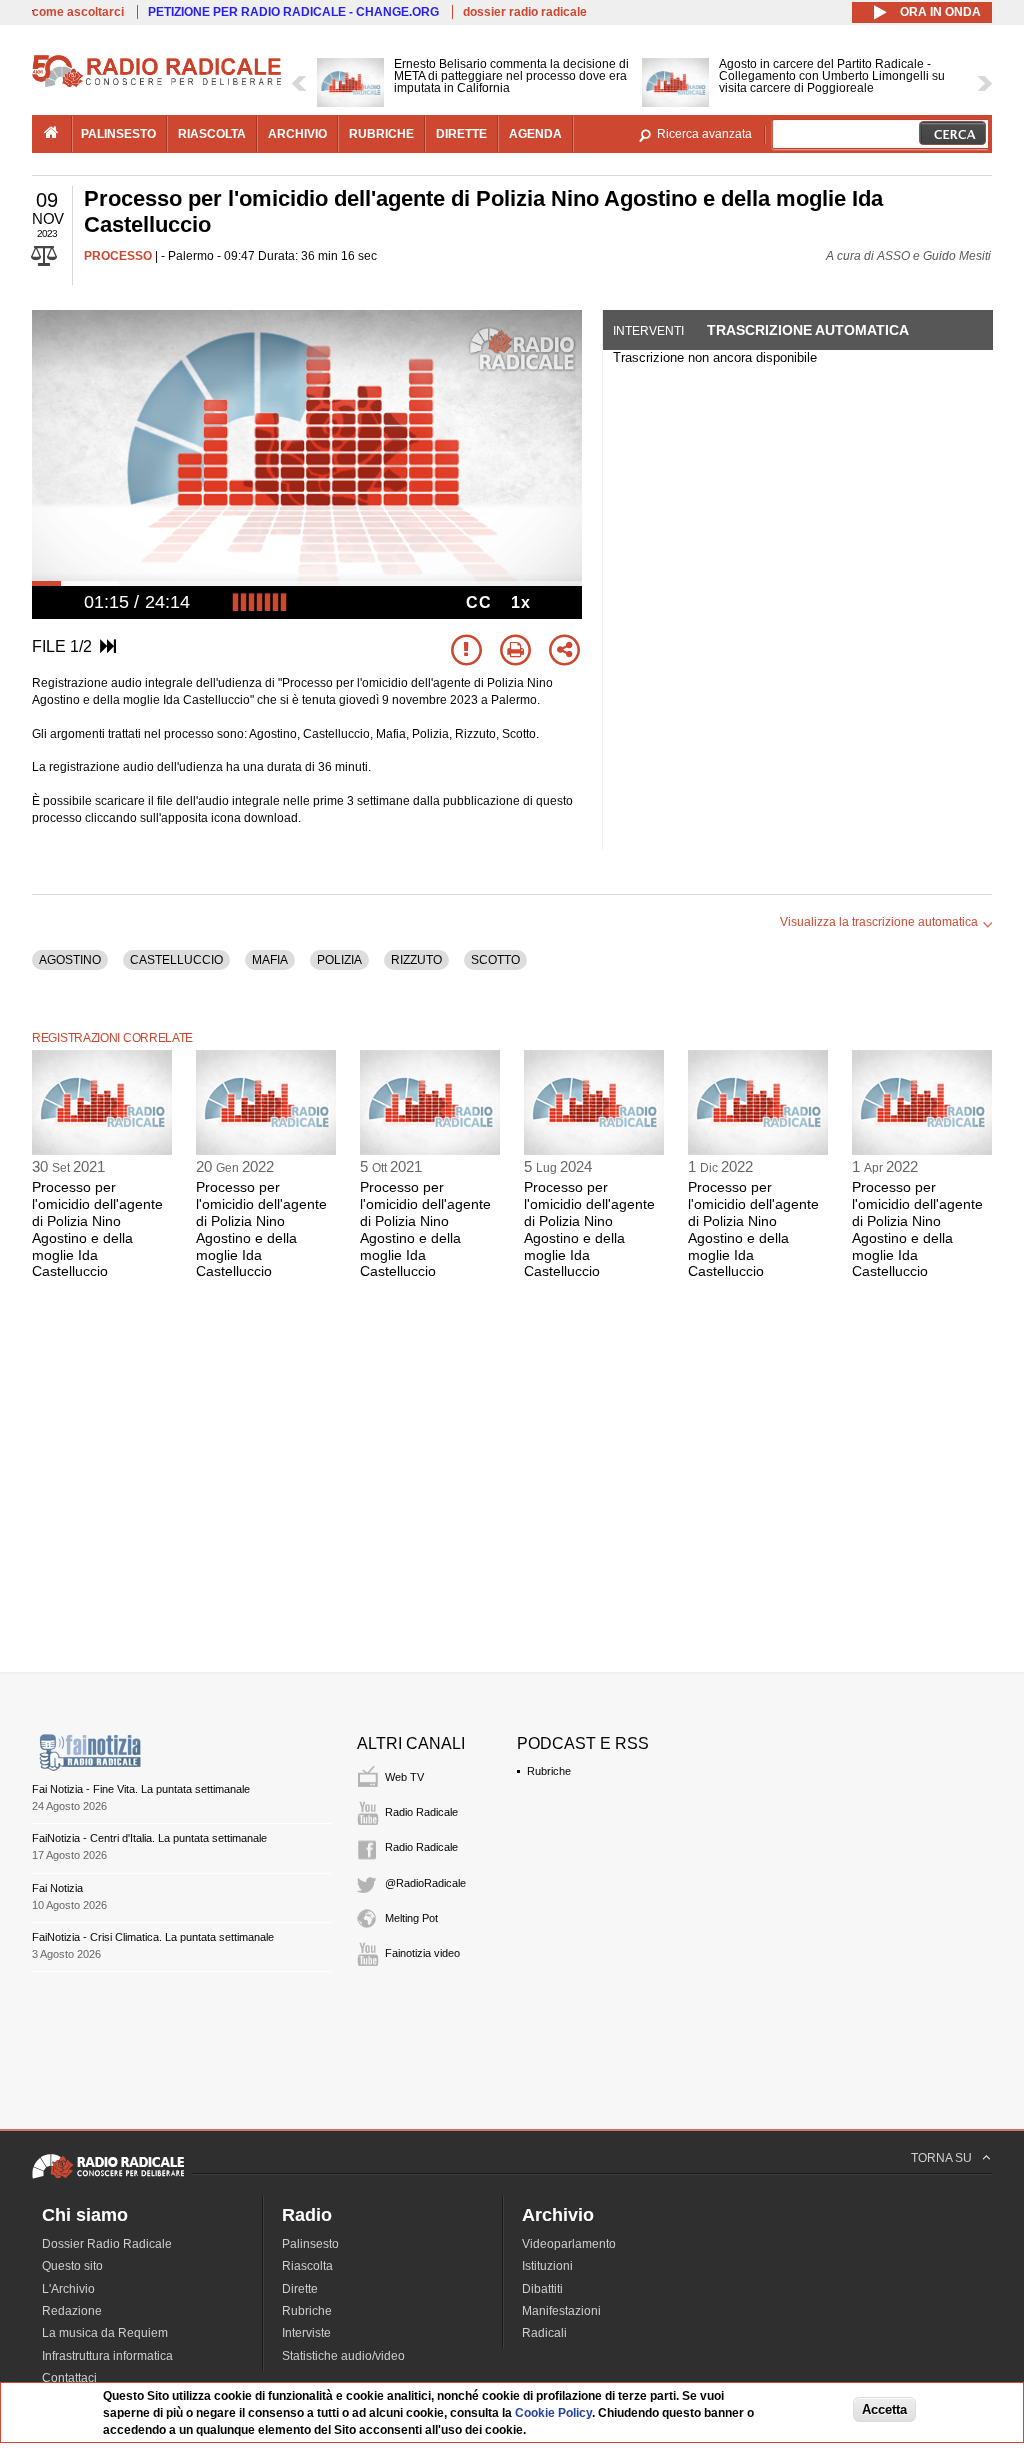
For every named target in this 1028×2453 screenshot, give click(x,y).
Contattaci (69, 2378)
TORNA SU (941, 2158)
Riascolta (307, 2266)
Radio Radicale (421, 1812)
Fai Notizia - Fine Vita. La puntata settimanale (141, 1789)
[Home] (157, 84)
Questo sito (72, 2266)
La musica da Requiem (105, 2333)
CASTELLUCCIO (176, 960)
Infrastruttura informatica (107, 2356)
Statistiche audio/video (343, 2356)
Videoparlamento (569, 2244)
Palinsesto (310, 2244)
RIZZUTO (416, 960)
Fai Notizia (57, 1888)
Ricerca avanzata (704, 134)
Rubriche (549, 1771)
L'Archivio (68, 2289)
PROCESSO (118, 256)
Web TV (404, 1777)
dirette (461, 134)
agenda (535, 134)
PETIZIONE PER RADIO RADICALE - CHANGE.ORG (293, 12)
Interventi (648, 331)
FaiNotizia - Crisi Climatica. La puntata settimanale (153, 1937)
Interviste (306, 2333)
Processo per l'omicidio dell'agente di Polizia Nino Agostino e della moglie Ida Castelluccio (97, 1229)
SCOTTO (495, 960)
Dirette (300, 2289)
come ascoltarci (78, 12)
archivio (297, 134)
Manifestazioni (561, 2311)
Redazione (72, 2311)
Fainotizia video (422, 1953)
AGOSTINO (70, 960)
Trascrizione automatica (808, 330)
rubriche (381, 134)
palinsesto (118, 134)
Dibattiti (542, 2289)
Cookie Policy (553, 2413)
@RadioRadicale (425, 1883)
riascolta (212, 134)
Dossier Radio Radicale (107, 2244)
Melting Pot (411, 1918)
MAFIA (270, 960)
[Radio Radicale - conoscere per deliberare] (108, 2178)
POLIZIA (339, 960)
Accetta (884, 2409)
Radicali (544, 2333)
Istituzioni (547, 2266)
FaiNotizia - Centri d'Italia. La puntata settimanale (149, 1838)
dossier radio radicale (525, 12)
